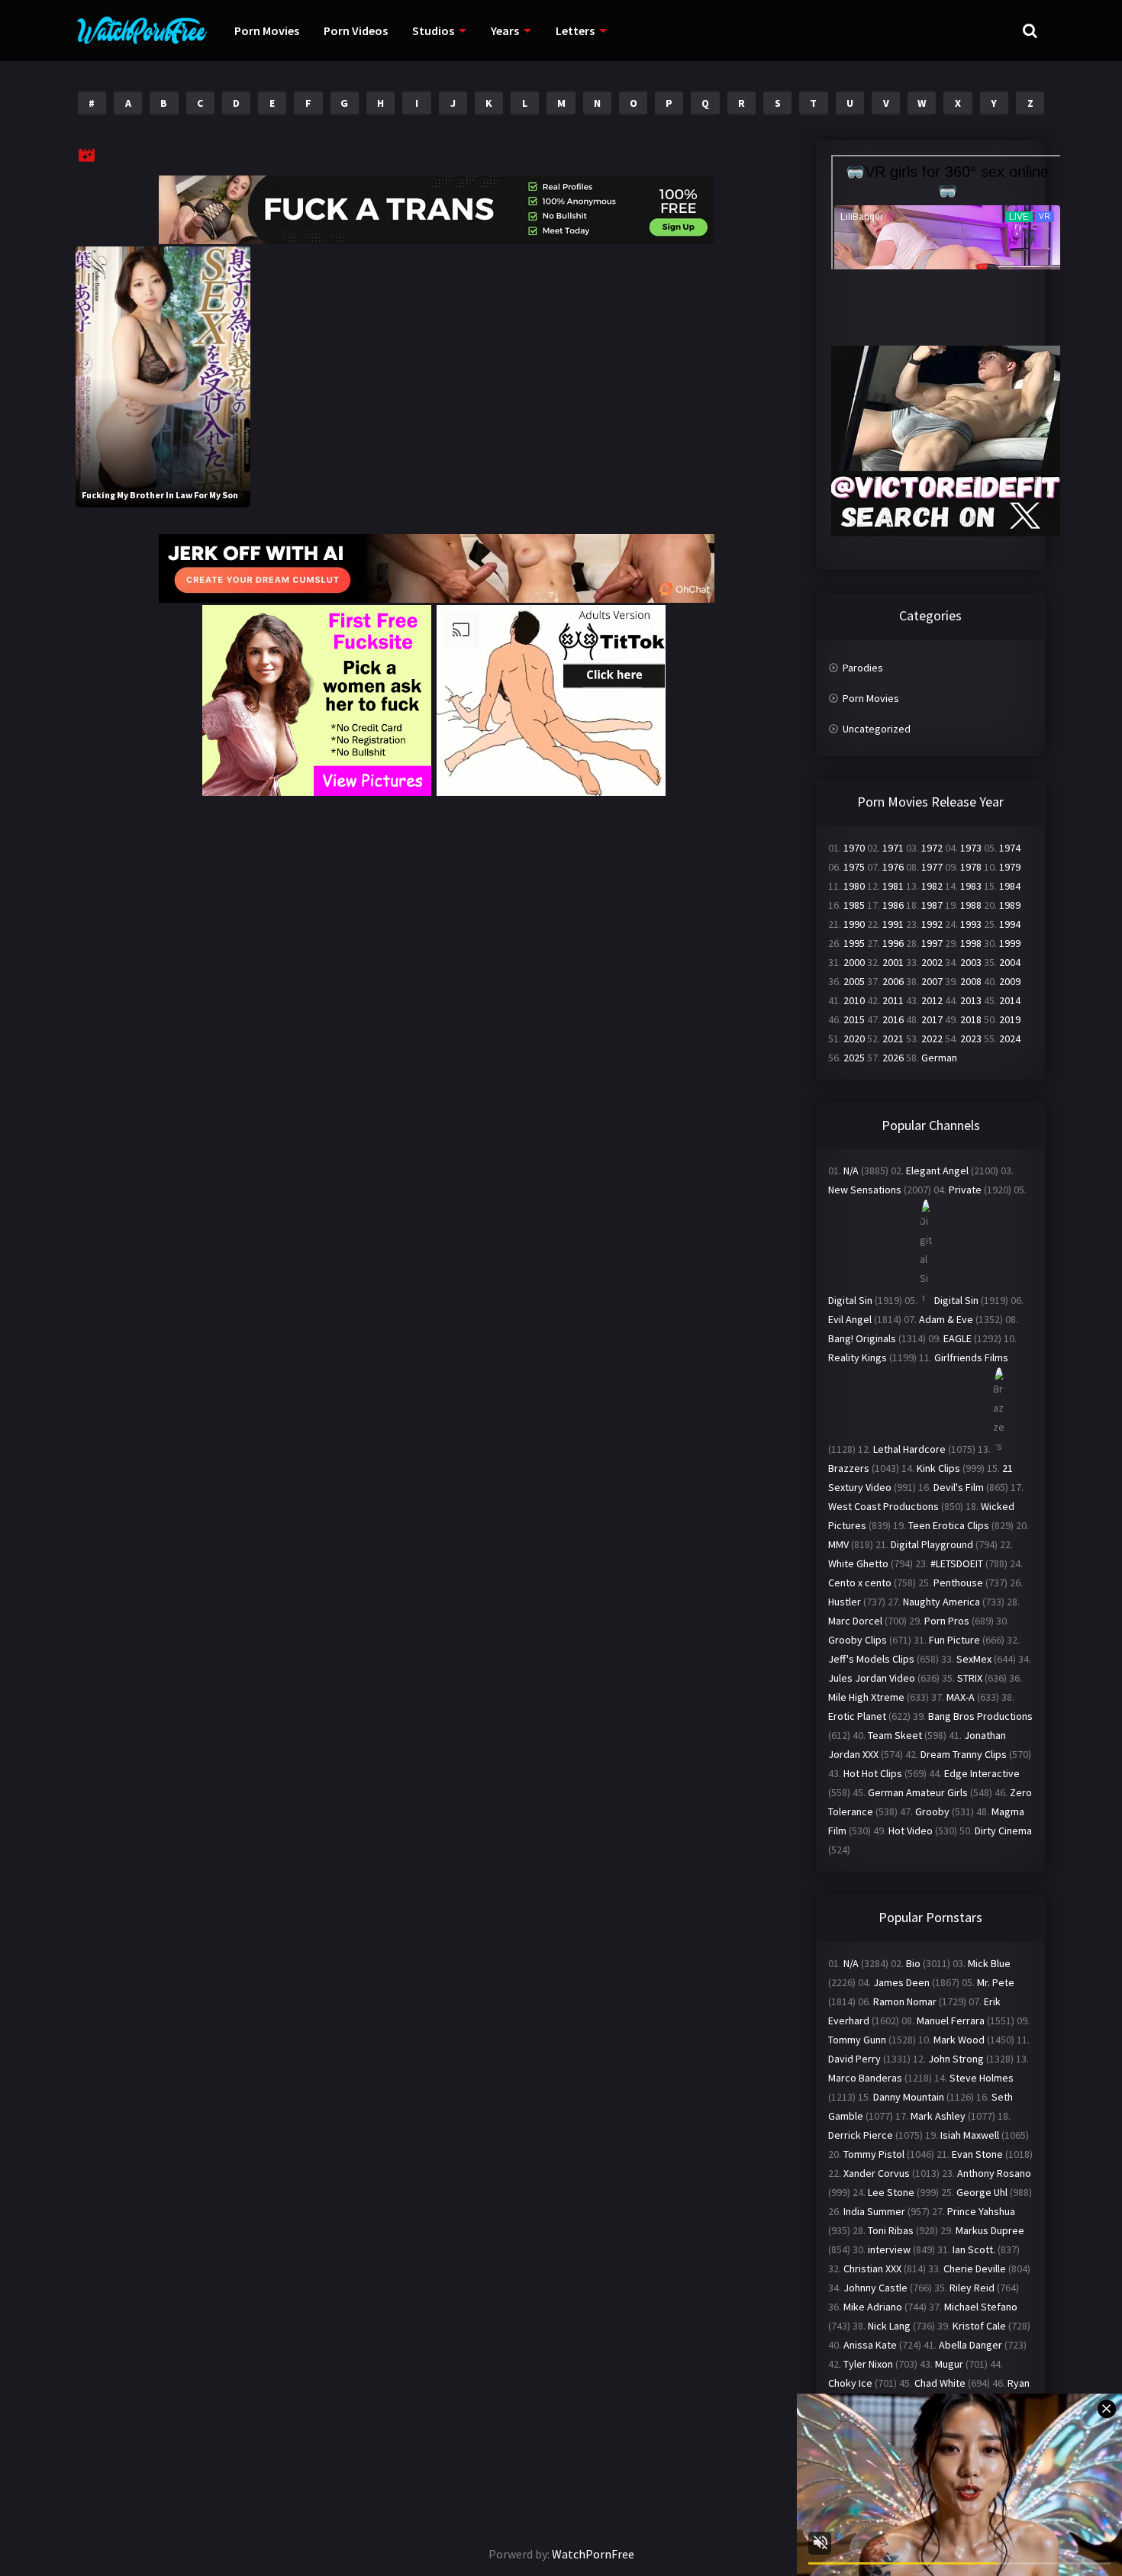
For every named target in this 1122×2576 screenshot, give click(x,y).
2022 (932, 1038)
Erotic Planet (857, 1716)
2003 (971, 962)
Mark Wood (959, 2040)
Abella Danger (970, 2345)
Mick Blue (989, 1963)
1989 (1010, 905)
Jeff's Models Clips (871, 1659)
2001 (893, 962)
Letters (575, 31)
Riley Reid (972, 2288)
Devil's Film (959, 1487)
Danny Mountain (909, 2097)
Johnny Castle (875, 2288)
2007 (932, 981)
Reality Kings (858, 1357)
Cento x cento (860, 1583)
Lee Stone (891, 2192)
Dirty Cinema (1003, 1831)
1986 (893, 905)
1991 (893, 924)
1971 (893, 848)
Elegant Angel (937, 1170)
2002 (932, 962)
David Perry (854, 2059)
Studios (433, 31)
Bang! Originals (862, 1338)
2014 (1010, 1000)
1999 (1010, 943)
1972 (932, 848)
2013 (971, 1000)
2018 (971, 1019)
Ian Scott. (974, 2249)
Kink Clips (938, 1468)
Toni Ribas (891, 2230)
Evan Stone (977, 2154)
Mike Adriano (873, 2307)
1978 (971, 867)
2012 (932, 1000)
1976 (893, 867)
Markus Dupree (990, 2230)
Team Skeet (895, 1735)
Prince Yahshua (981, 2211)
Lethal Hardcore (909, 1449)
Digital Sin (850, 1300)
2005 (854, 981)
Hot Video (911, 1831)
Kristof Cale (979, 2326)
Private (965, 1190)
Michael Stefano (981, 2307)
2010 (854, 1000)
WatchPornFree (593, 2554)
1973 (971, 848)
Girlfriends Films (971, 1357)
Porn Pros (947, 1621)
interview (889, 2249)
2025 (854, 1058)
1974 (1010, 848)
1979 (1010, 867)
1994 (1010, 924)
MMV (838, 1544)
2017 (932, 1019)
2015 (854, 1019)
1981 (893, 886)
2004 (1010, 962)
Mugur (949, 2364)
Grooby (932, 1811)
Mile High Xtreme (866, 1697)
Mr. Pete (996, 1982)
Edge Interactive (982, 1773)
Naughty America (941, 1602)
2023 (971, 1038)
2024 (1010, 1038)
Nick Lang (889, 2326)
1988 (971, 905)
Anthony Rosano (994, 2173)
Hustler (845, 1602)
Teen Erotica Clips (949, 1525)
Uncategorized (877, 729)
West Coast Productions (883, 1506)
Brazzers (849, 1468)
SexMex (974, 1659)
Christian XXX (872, 2268)
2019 (1010, 1019)
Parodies (863, 668)
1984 (1010, 886)
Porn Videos (356, 31)
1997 (932, 943)
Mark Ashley (938, 2116)
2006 (893, 981)
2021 (893, 1038)
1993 (971, 924)
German (939, 1058)
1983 (971, 886)
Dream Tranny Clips (964, 1754)
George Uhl (982, 2192)
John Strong (956, 2059)
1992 (932, 924)
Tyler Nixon (868, 2364)
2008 (971, 981)
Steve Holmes (982, 2078)
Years (505, 31)
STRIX (970, 1678)
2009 (1010, 981)
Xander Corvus (877, 2173)
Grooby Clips (858, 1640)
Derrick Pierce (861, 2135)
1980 (854, 886)
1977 (932, 867)
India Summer (874, 2211)
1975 (854, 867)
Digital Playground (932, 1544)
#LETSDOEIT (957, 1563)
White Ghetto (858, 1563)
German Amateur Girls (918, 1792)
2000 (854, 962)
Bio (913, 1963)
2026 (893, 1058)
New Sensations (865, 1190)
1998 (971, 943)
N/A (851, 1170)
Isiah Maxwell (970, 2135)
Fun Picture (954, 1640)
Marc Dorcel (855, 1621)
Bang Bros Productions (980, 1716)
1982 (932, 886)
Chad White (940, 2383)
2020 (854, 1038)
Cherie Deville (975, 2268)
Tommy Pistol (874, 2154)
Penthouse (958, 1583)
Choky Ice (850, 2383)
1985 (854, 905)
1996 (893, 943)
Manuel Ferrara (951, 2021)
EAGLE (958, 1338)
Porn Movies (267, 31)
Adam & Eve (946, 1319)
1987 (932, 905)
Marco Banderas (865, 2078)
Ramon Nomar (905, 2001)
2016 (893, 1019)
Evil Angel (850, 1319)
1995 (854, 943)
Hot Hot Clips (873, 1773)
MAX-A (961, 1697)
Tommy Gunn (857, 2040)
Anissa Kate (870, 2345)
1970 (854, 848)
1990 (854, 924)
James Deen (901, 1982)
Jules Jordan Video (872, 1678)
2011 (893, 1000)
